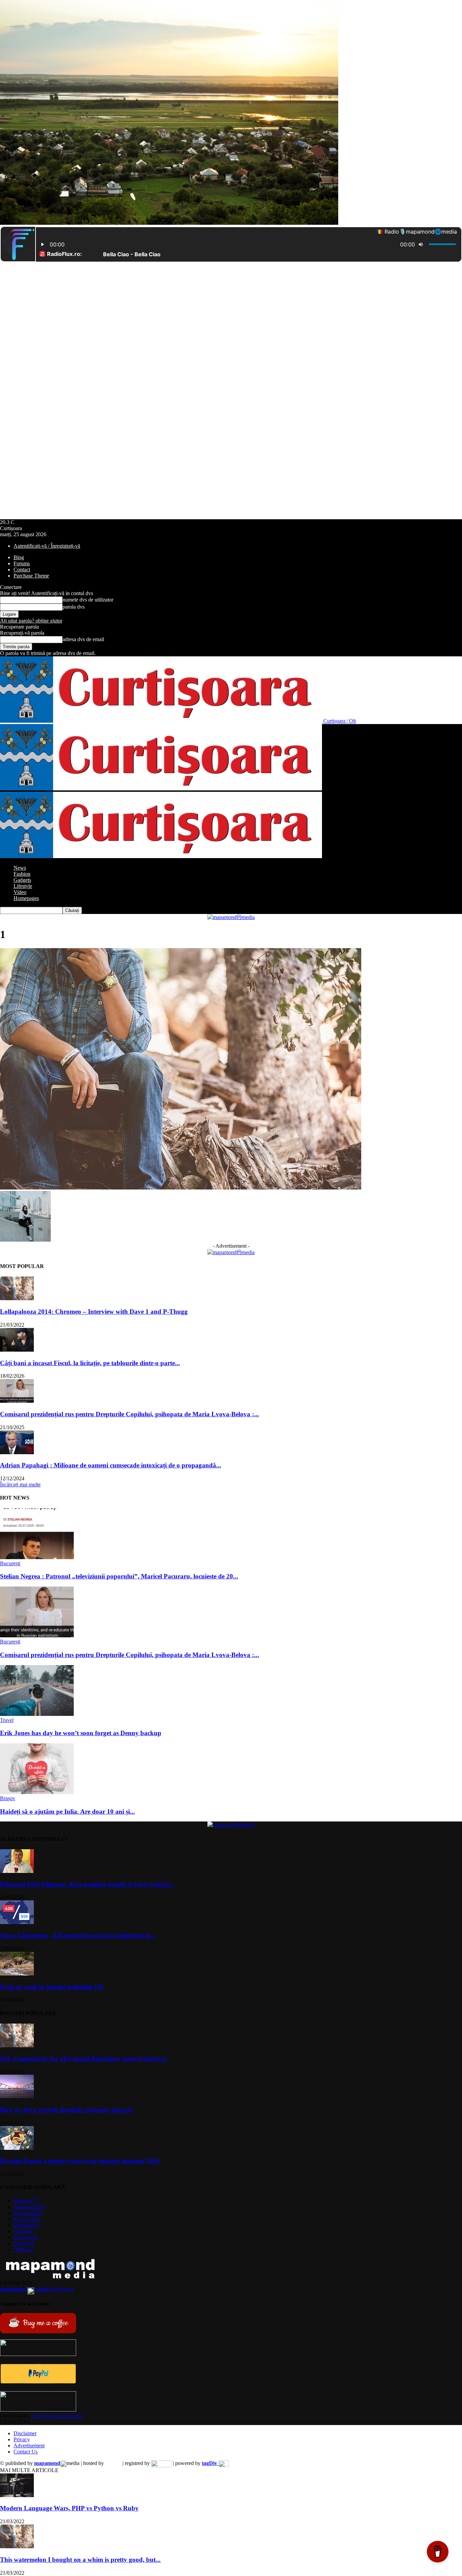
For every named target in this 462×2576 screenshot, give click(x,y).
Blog (19, 557)
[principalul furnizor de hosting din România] (113, 2463)
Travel (7, 1720)
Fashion (22, 874)
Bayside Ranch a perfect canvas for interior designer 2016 (80, 2161)
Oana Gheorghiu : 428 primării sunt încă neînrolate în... (78, 1935)
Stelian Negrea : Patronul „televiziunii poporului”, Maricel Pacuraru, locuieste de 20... (119, 1576)
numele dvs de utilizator (88, 600)
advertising (37, 2289)
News (20, 868)
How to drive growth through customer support (66, 2110)
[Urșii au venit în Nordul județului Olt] (17, 1974)
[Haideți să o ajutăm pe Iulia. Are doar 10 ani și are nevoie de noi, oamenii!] (37, 1792)
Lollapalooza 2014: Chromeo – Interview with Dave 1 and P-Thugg (94, 1312)
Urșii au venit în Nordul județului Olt (52, 1987)
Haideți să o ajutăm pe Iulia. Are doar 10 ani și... (67, 1811)
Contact (22, 570)
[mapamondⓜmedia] (231, 917)
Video (20, 892)
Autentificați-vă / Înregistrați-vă (47, 546)
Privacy (22, 2439)
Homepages (26, 898)
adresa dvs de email (83, 639)
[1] (181, 1188)
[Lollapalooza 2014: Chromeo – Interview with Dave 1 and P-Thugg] (17, 1298)
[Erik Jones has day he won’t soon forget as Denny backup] (37, 1714)
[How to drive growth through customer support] (17, 2097)
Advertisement (29, 2446)
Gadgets (22, 880)
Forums (22, 563)
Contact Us (26, 2452)
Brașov (8, 1798)
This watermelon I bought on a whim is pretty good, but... (80, 2560)
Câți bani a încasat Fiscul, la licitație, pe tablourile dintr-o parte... (90, 1363)
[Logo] (161, 789)
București (10, 1563)
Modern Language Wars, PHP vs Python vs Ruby (69, 2508)
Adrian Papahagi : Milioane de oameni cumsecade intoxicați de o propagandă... (111, 1465)
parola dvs (74, 607)
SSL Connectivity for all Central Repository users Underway (84, 2059)
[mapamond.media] (38, 2382)
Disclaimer (25, 2433)
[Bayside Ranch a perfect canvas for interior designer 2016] (17, 2148)
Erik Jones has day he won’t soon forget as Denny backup (81, 1733)
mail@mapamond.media (57, 2416)
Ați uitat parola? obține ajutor (31, 621)
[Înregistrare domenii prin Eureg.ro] (161, 2463)
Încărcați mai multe (20, 1485)
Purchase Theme (31, 576)
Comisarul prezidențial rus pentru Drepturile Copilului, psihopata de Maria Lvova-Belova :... (130, 1414)
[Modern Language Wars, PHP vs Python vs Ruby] (17, 2495)
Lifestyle (23, 886)
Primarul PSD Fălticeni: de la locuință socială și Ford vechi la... (88, 1884)
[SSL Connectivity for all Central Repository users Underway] (17, 2045)
